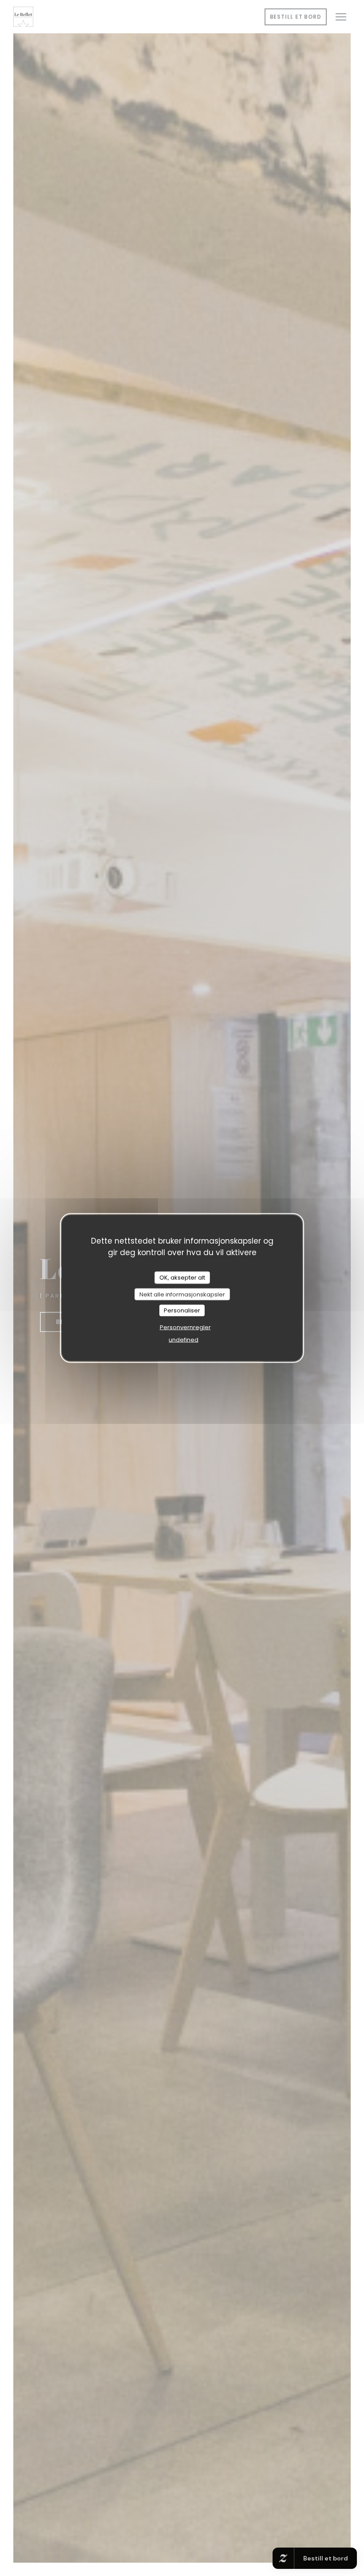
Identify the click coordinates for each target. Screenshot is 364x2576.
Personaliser (182, 1310)
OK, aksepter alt (182, 1278)
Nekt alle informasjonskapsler (182, 1294)
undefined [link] (184, 1339)
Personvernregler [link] (185, 1327)
